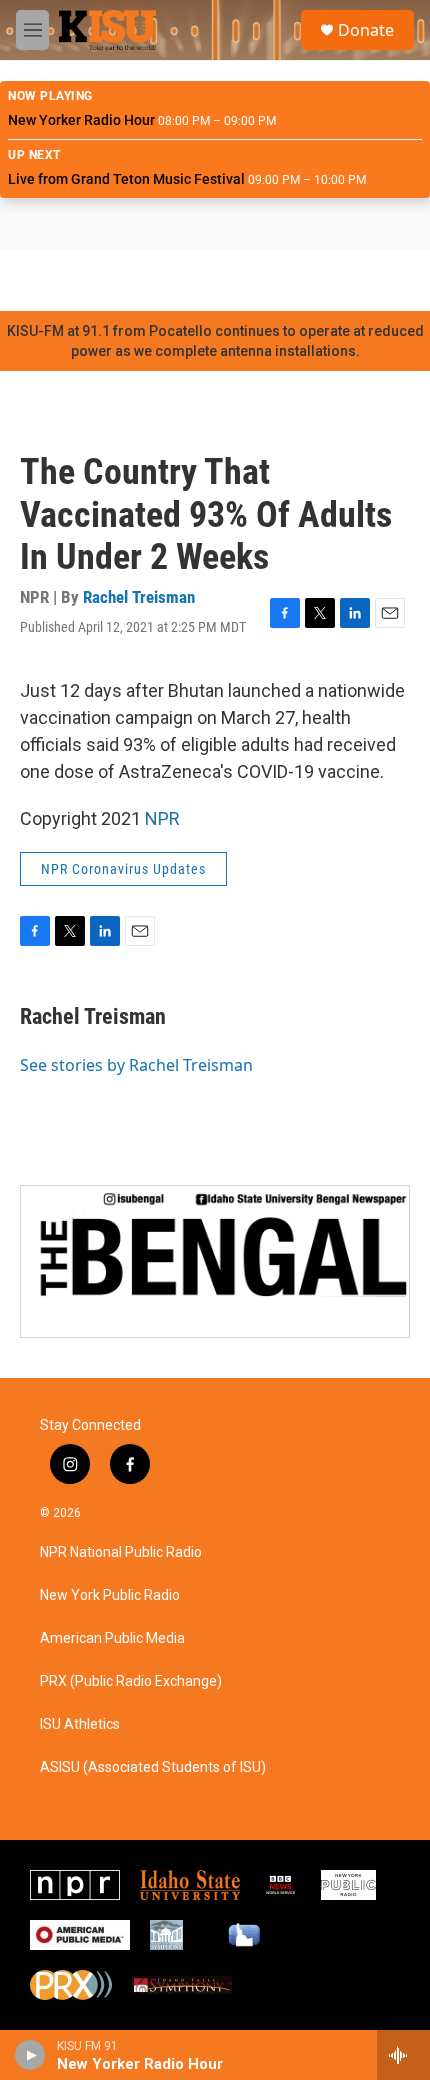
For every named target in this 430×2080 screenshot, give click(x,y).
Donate (366, 30)
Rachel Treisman (139, 597)
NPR (162, 818)
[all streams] (403, 2055)
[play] (30, 2055)
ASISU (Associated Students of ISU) (153, 1767)
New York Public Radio (110, 1595)
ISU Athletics (80, 1724)
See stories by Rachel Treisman (136, 1065)
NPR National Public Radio (121, 1552)
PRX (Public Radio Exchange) (131, 1681)
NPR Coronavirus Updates (123, 869)
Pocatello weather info (320, 281)
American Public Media (112, 1638)
